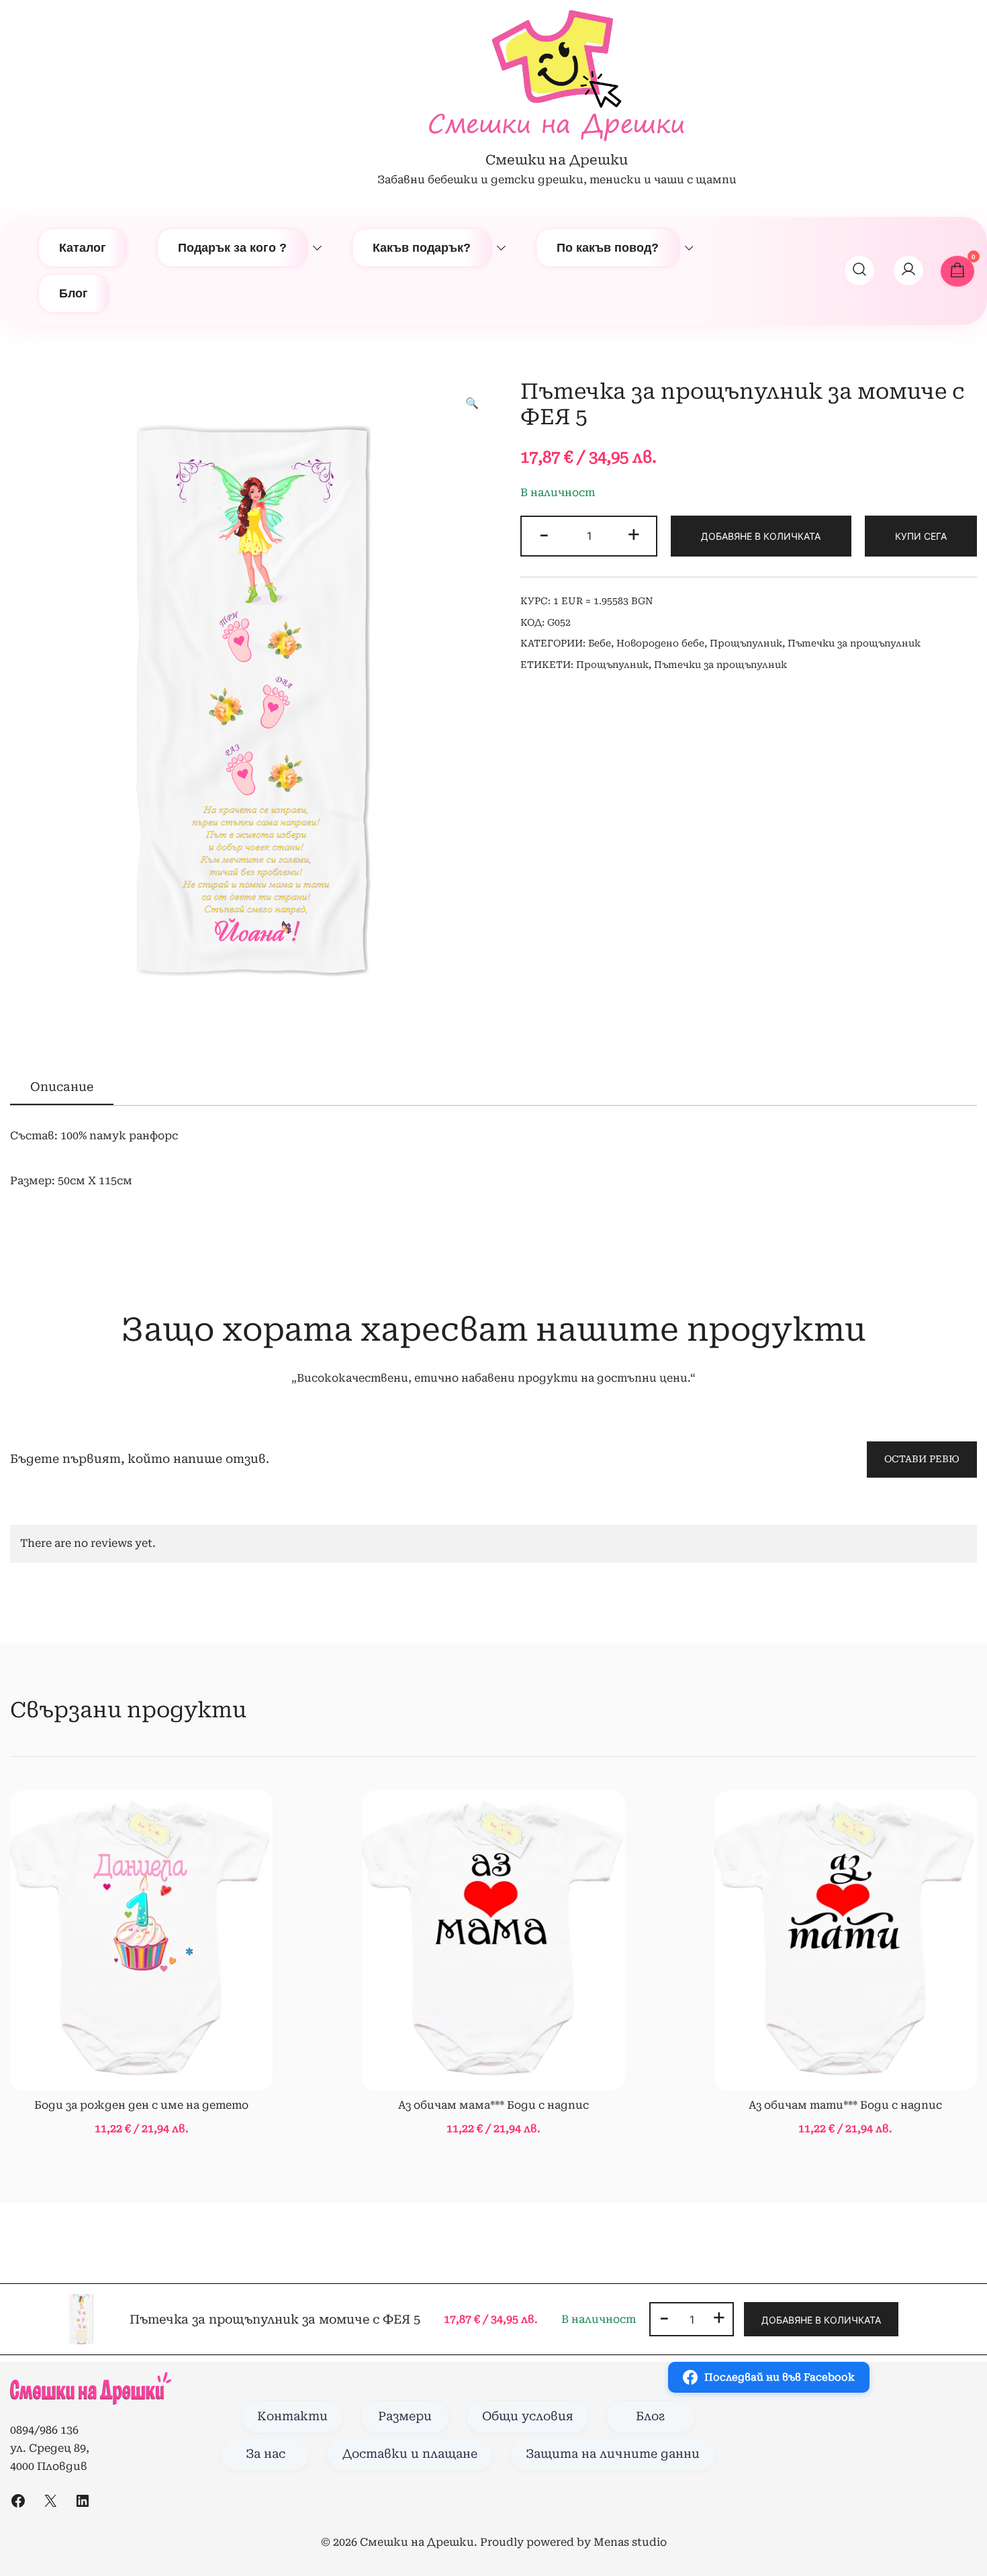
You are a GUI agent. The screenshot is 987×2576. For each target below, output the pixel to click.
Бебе (600, 643)
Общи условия (528, 2416)
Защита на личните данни (613, 2454)
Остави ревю (922, 1459)
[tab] (62, 1088)
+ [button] (634, 534)
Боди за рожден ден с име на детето (141, 2105)
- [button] (544, 534)
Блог (74, 293)
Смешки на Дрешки (557, 160)
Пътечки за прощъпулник (854, 643)
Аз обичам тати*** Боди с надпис (845, 2105)
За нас (266, 2454)
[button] (472, 404)
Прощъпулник (746, 643)
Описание (62, 1087)
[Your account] (908, 271)
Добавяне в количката (761, 536)
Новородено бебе (660, 643)
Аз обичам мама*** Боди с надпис (493, 2105)
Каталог (83, 248)
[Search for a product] (859, 271)
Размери (405, 2416)
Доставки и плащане (410, 2454)
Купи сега (921, 536)
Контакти (292, 2416)
